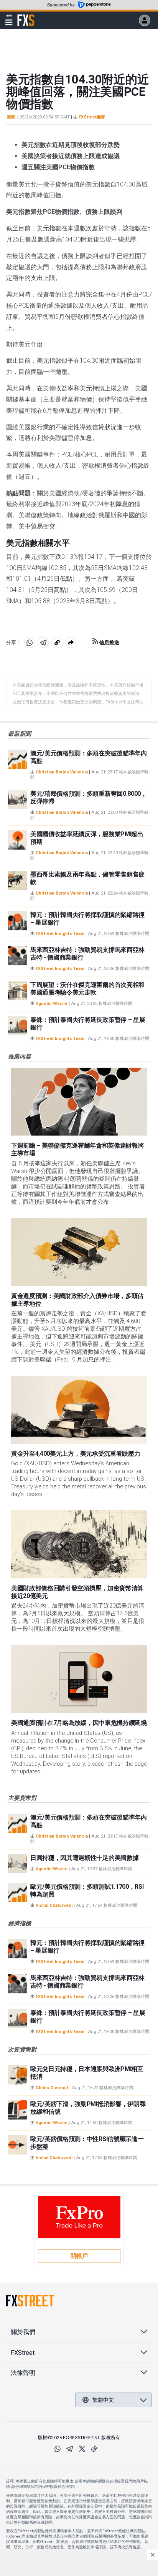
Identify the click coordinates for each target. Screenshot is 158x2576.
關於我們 (23, 2332)
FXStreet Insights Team (60, 934)
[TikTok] (94, 2449)
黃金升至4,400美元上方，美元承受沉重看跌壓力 (76, 1454)
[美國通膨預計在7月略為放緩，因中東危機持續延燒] (79, 1679)
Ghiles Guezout (52, 2088)
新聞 (11, 117)
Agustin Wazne (52, 1004)
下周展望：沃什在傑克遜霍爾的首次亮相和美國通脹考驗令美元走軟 (87, 989)
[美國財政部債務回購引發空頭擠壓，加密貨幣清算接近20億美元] (79, 1544)
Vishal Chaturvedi (54, 1905)
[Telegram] (70, 2449)
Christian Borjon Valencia (62, 772)
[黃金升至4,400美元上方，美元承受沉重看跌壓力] (79, 1410)
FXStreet (26, 16)
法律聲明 (23, 2373)
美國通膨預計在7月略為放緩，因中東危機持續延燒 (79, 1723)
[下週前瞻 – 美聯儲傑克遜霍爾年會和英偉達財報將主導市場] (79, 1102)
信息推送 (109, 642)
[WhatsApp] (58, 2449)
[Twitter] (82, 2449)
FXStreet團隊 (92, 117)
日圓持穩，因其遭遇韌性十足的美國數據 (84, 1858)
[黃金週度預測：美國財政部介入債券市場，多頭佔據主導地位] (79, 1252)
